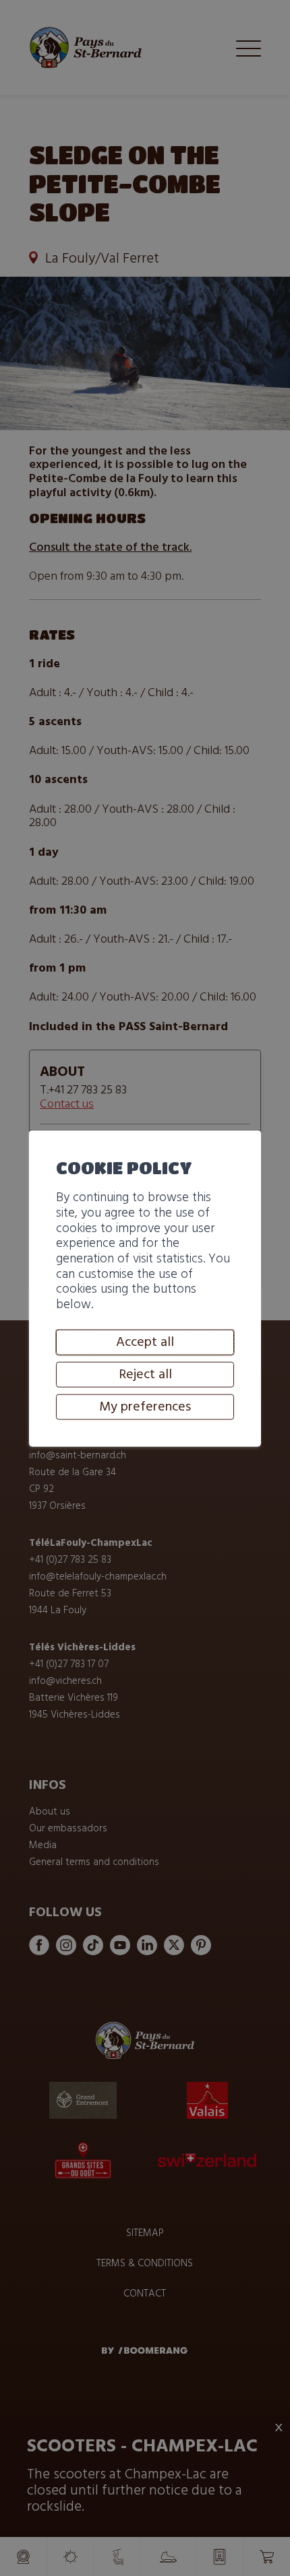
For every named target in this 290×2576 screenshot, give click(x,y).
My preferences (145, 1406)
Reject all (145, 1374)
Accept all (145, 1342)
